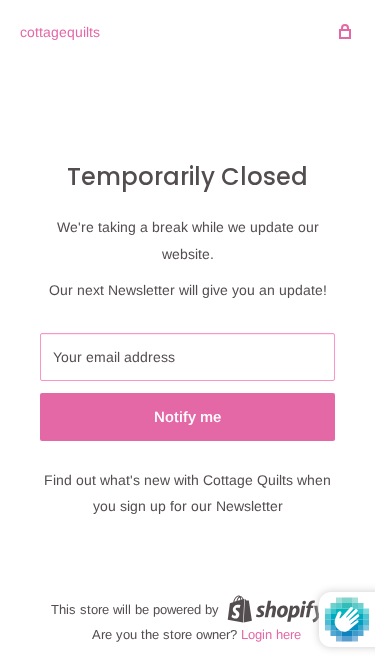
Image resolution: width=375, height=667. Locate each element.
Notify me (187, 416)
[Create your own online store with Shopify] (276, 609)
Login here (271, 634)
